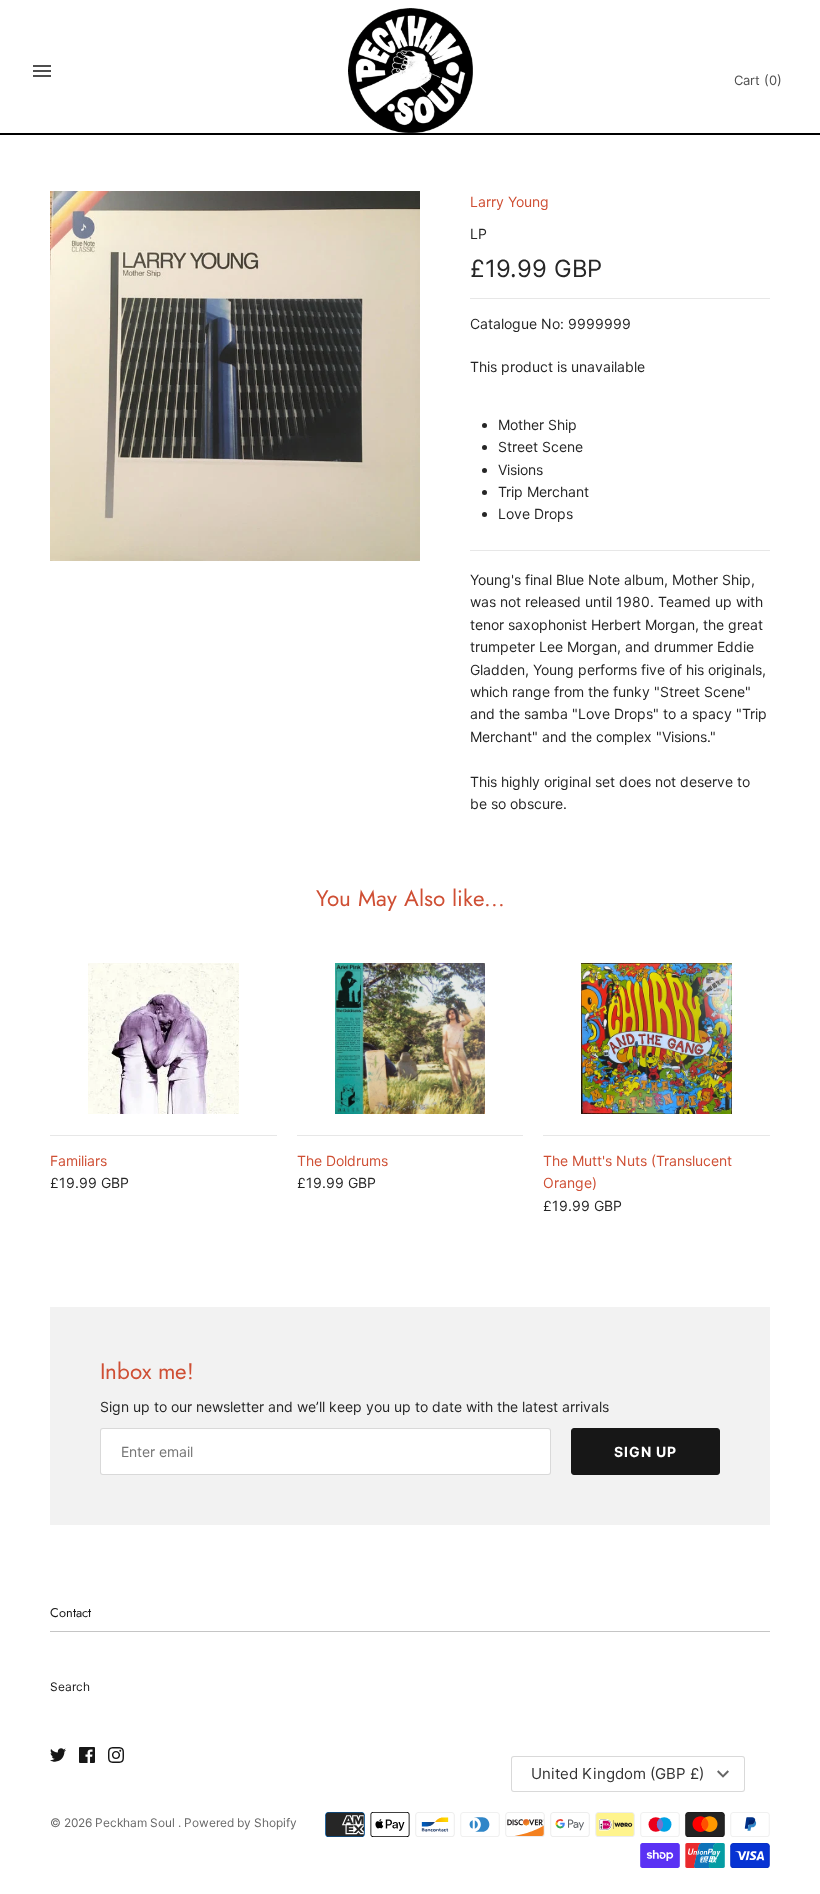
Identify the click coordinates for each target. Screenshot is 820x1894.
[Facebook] (87, 1756)
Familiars (78, 1160)
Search (70, 1686)
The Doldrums (342, 1160)
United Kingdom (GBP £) (617, 1773)
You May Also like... (410, 898)
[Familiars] (163, 1038)
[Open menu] (42, 71)
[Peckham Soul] (410, 70)
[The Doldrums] (410, 1038)
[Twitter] (58, 1756)
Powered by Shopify (240, 1822)
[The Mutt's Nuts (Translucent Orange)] (656, 1038)
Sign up (645, 1451)
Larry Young (509, 201)
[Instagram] (116, 1756)
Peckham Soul (136, 1822)
